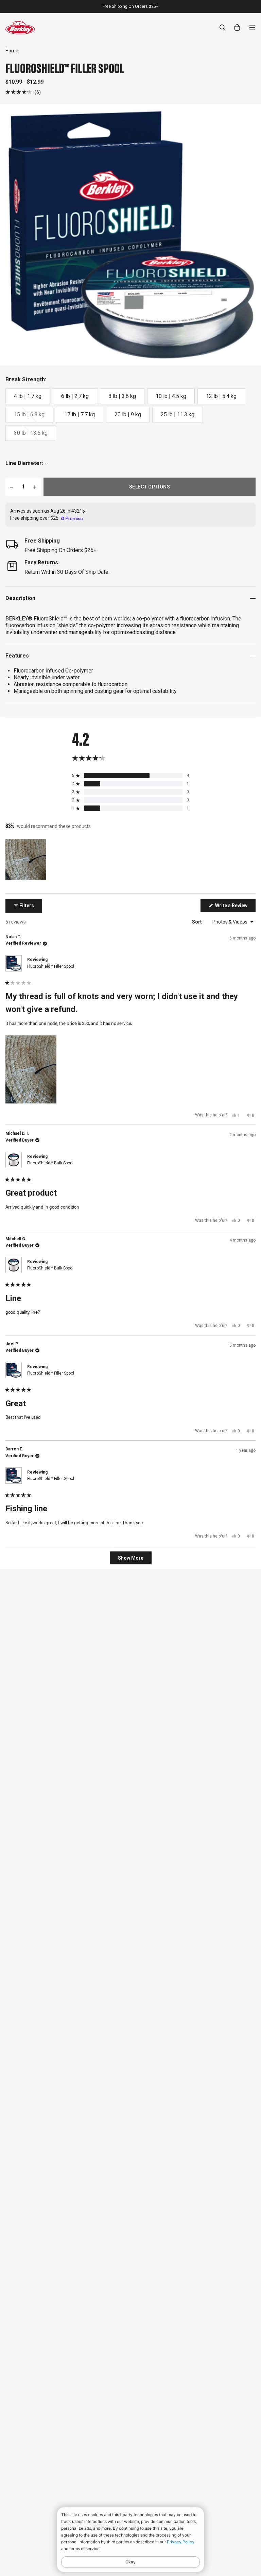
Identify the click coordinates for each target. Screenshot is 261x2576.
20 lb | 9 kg (128, 414)
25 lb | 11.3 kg (178, 414)
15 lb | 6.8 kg (29, 414)
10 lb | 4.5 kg (171, 396)
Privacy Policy (181, 2542)
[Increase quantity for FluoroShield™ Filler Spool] (35, 487)
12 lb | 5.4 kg (221, 396)
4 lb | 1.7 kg (28, 396)
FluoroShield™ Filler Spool (51, 966)
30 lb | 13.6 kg (31, 433)
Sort (197, 922)
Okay (130, 2562)
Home (12, 51)
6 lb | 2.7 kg (75, 396)
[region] (27, 859)
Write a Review (235, 907)
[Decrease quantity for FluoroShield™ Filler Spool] (12, 487)
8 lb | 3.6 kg (122, 396)
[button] (23, 92)
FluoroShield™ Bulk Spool (50, 1163)
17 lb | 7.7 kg (80, 414)
